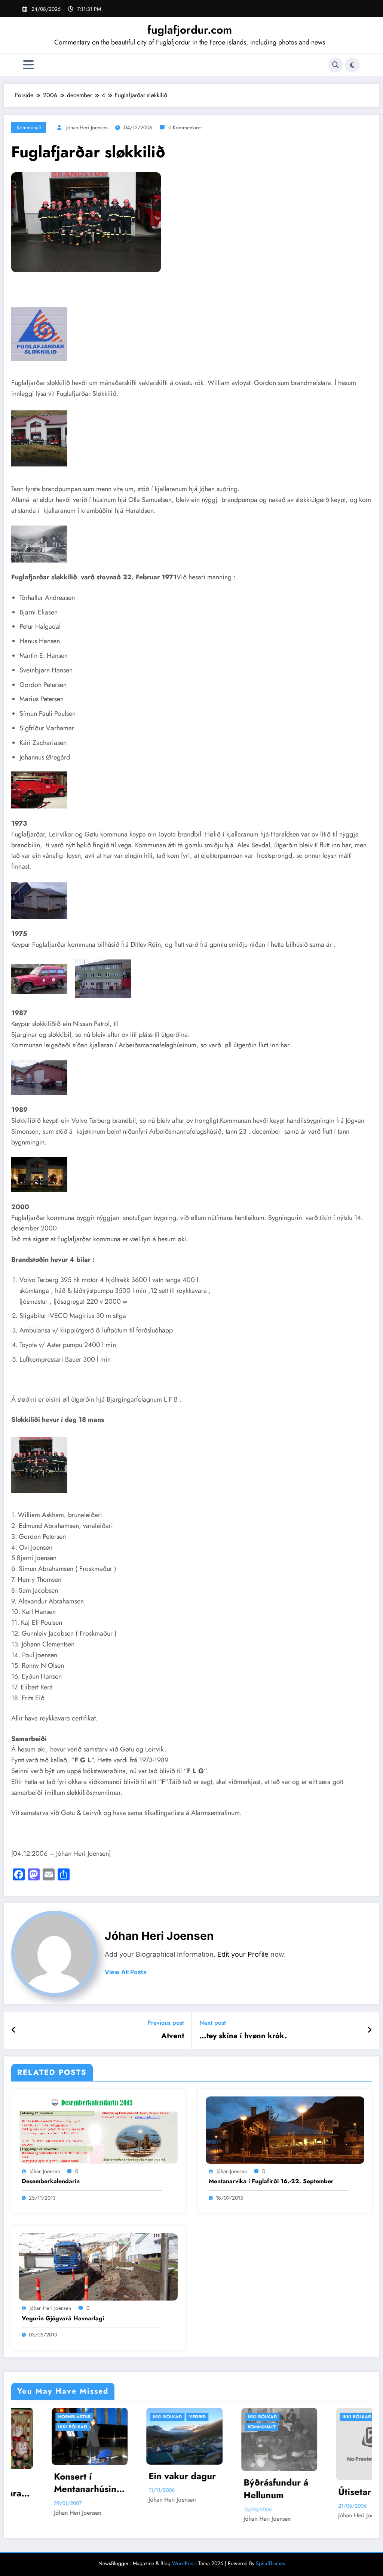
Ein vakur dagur (55, 2476)
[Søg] (335, 65)
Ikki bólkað (40, 2417)
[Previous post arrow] (14, 2030)
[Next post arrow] (370, 2030)
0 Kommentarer (185, 127)
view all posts (126, 1972)
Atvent (173, 2036)
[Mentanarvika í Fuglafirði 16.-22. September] (285, 2129)
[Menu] (28, 65)
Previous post (166, 2023)
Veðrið (70, 2417)
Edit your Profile (243, 1954)
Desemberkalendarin (51, 2181)
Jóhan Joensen (45, 2171)
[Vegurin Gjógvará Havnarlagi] (98, 2266)
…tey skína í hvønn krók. (243, 2036)
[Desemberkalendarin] (98, 2129)
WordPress (184, 2563)
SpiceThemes (270, 2563)
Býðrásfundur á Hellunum (148, 2489)
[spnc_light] (352, 65)
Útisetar (261, 2417)
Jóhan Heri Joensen (87, 127)
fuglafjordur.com (190, 30)
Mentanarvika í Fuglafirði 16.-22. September (271, 2181)
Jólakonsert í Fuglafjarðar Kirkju (332, 2426)
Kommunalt (29, 127)
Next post (213, 2023)
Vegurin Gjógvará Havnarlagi (63, 2318)
